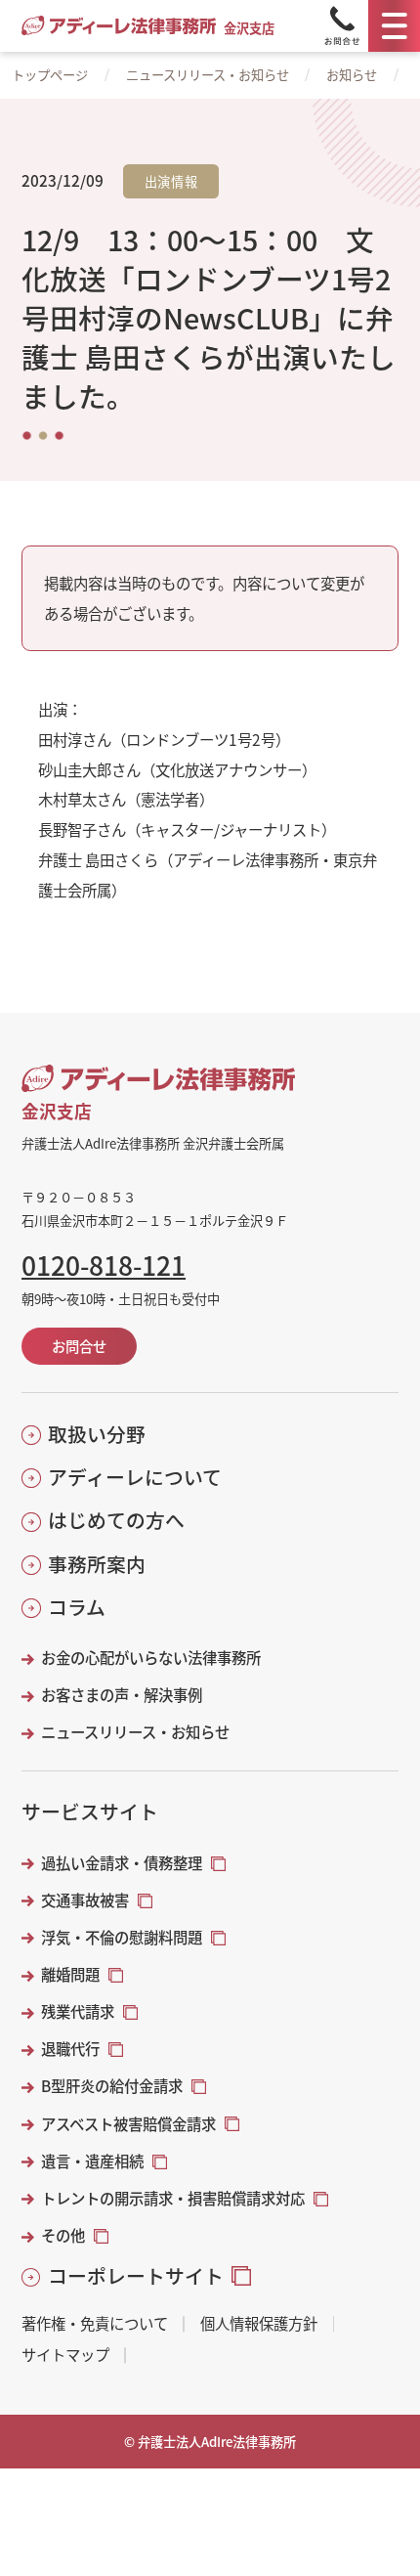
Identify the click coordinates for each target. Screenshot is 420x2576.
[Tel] (342, 26)
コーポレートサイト (136, 2276)
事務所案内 (96, 1564)
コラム (76, 1607)
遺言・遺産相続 (92, 2161)
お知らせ (352, 75)
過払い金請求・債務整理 (122, 1863)
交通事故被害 (85, 1900)
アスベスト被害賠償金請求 (128, 2124)
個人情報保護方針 (259, 2323)
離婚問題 (70, 1974)
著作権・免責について (95, 2323)
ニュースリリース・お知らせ (208, 75)
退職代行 (70, 2049)
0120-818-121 (104, 1265)
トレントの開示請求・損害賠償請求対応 (173, 2198)
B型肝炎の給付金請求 (112, 2086)
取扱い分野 (96, 1434)
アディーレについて (134, 1477)
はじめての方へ (116, 1520)
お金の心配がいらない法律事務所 (151, 1658)
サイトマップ (65, 2355)
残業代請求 (78, 2011)
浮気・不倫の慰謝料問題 (122, 1937)
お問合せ (79, 1346)
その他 (63, 2235)
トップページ (50, 75)
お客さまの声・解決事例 (122, 1695)
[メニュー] (394, 26)
